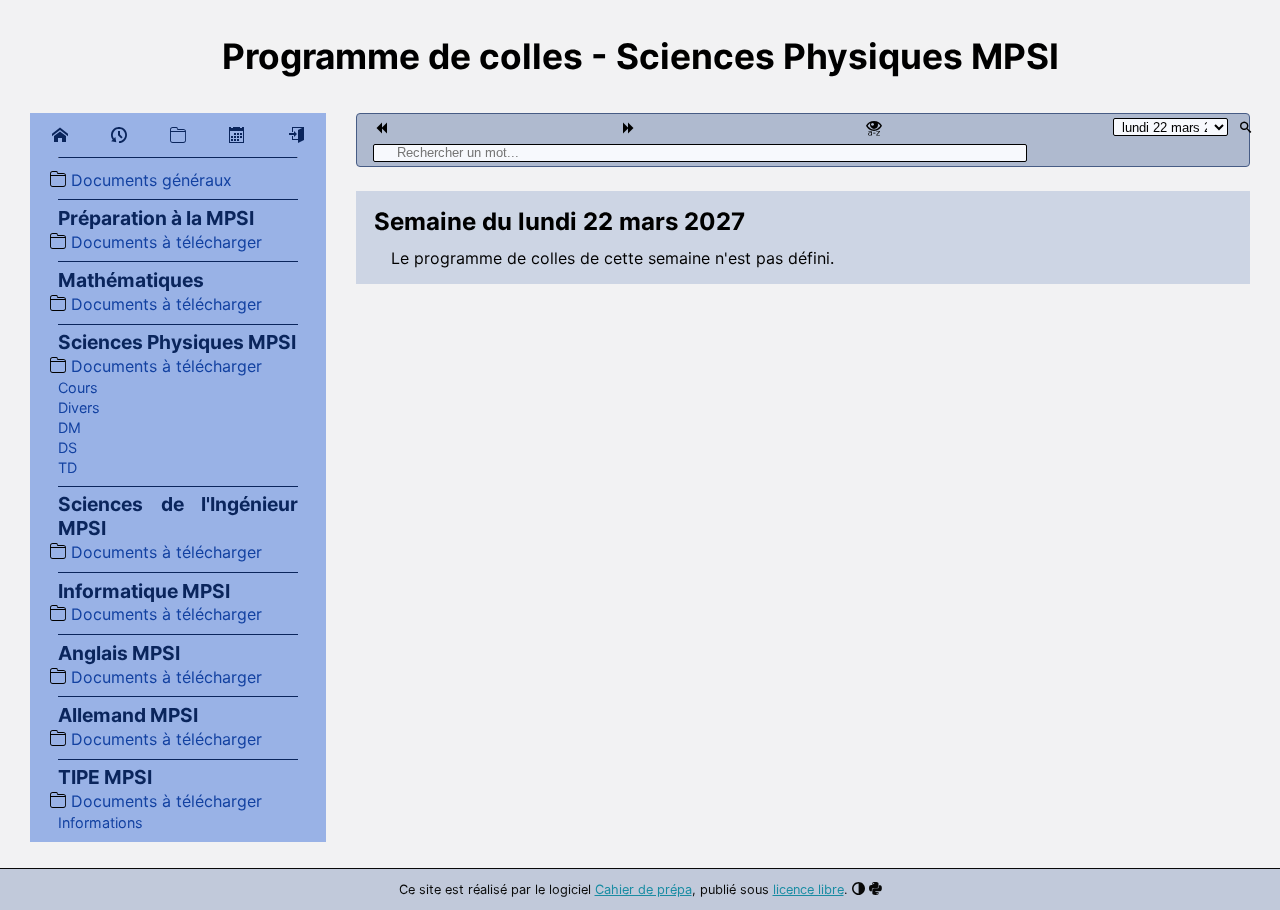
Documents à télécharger (164, 242)
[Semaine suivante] (628, 128)
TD (67, 467)
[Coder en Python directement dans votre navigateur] (875, 888)
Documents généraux (149, 180)
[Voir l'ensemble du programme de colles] (874, 128)
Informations (100, 822)
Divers (79, 407)
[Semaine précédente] (381, 128)
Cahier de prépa (643, 889)
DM (69, 427)
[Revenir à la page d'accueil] (60, 135)
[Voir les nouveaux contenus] (119, 138)
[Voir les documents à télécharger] (178, 135)
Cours (78, 387)
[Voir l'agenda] (237, 135)
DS (67, 447)
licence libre (808, 889)
